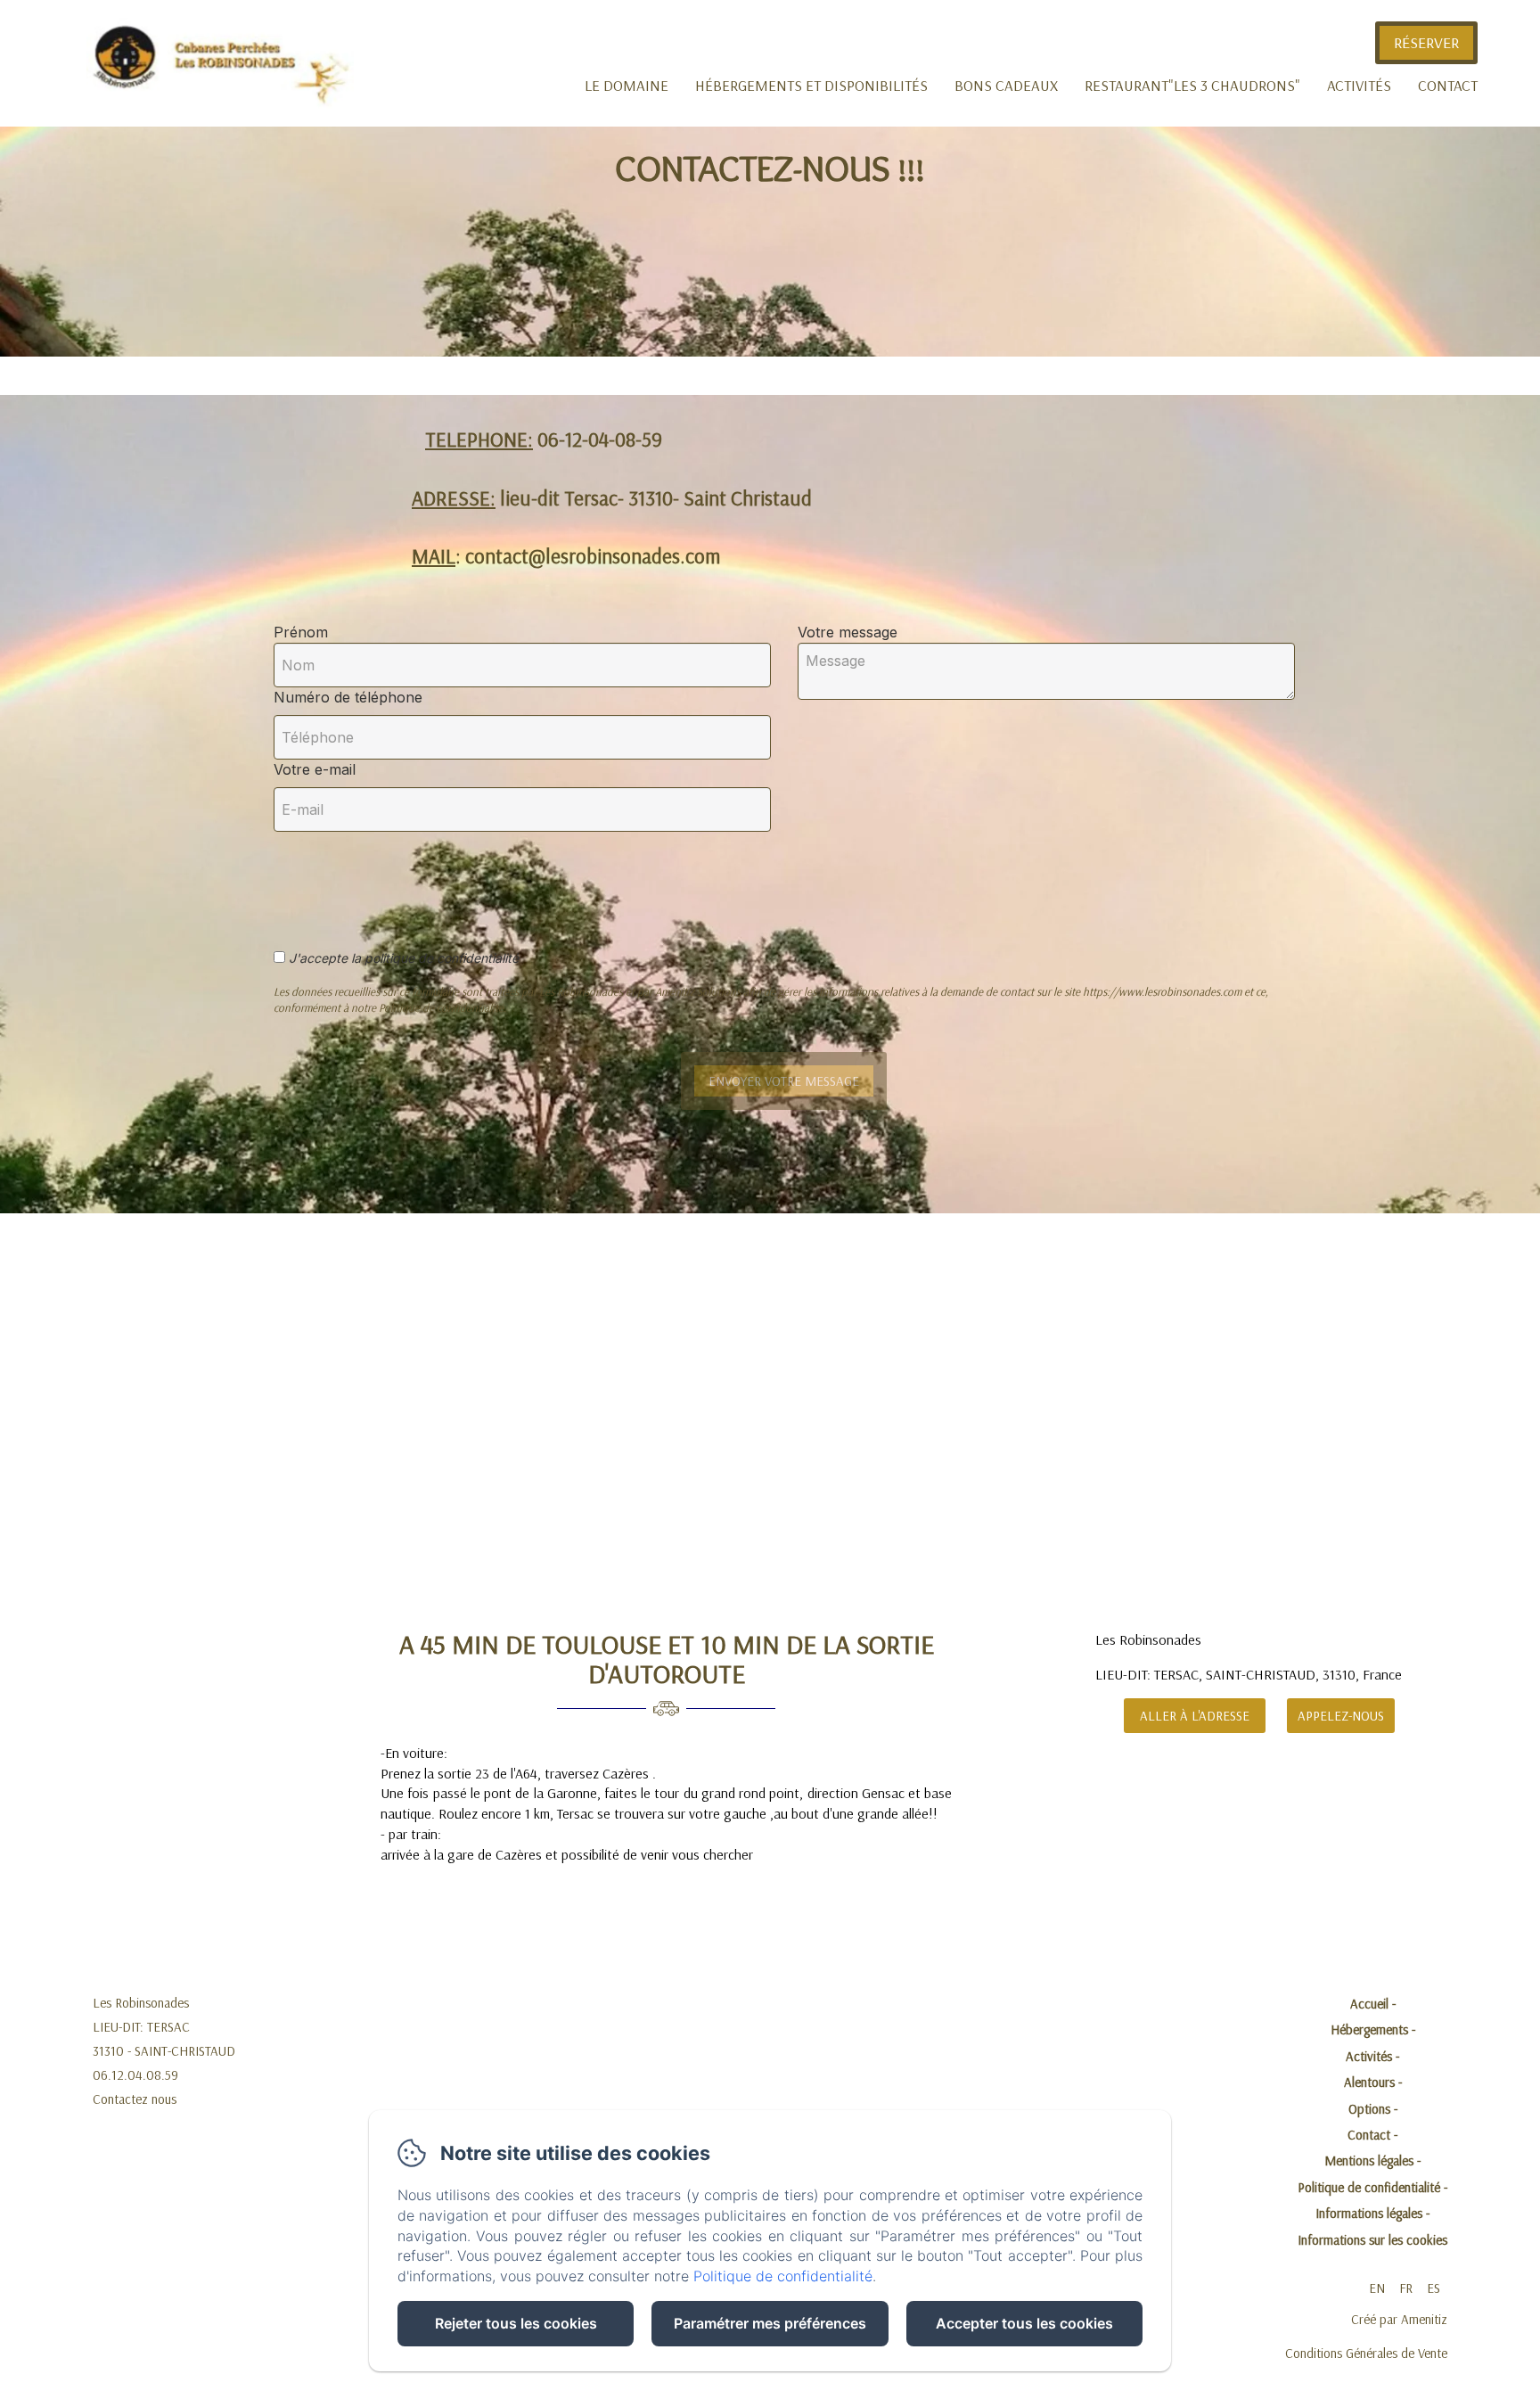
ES (1434, 2288)
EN (1377, 2288)
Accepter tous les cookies (1024, 2323)
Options (1369, 2109)
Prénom (301, 632)
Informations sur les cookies (1372, 2240)
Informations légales (1369, 2213)
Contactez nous (135, 2099)
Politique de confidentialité (1369, 2187)
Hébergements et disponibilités (811, 85)
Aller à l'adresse (1195, 1716)
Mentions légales (1369, 2161)
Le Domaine (627, 85)
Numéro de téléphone (348, 697)
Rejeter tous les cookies (516, 2323)
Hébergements (1369, 2029)
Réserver (1426, 42)
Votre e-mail (315, 769)
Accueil (1369, 2004)
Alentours (1369, 2082)
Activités (1359, 85)
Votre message (848, 632)
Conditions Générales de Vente (1366, 2353)
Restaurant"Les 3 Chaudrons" (1192, 85)
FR (1406, 2288)
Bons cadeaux (1006, 85)
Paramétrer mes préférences (770, 2323)
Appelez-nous (1341, 1716)
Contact (1448, 85)
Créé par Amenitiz (1399, 2319)
